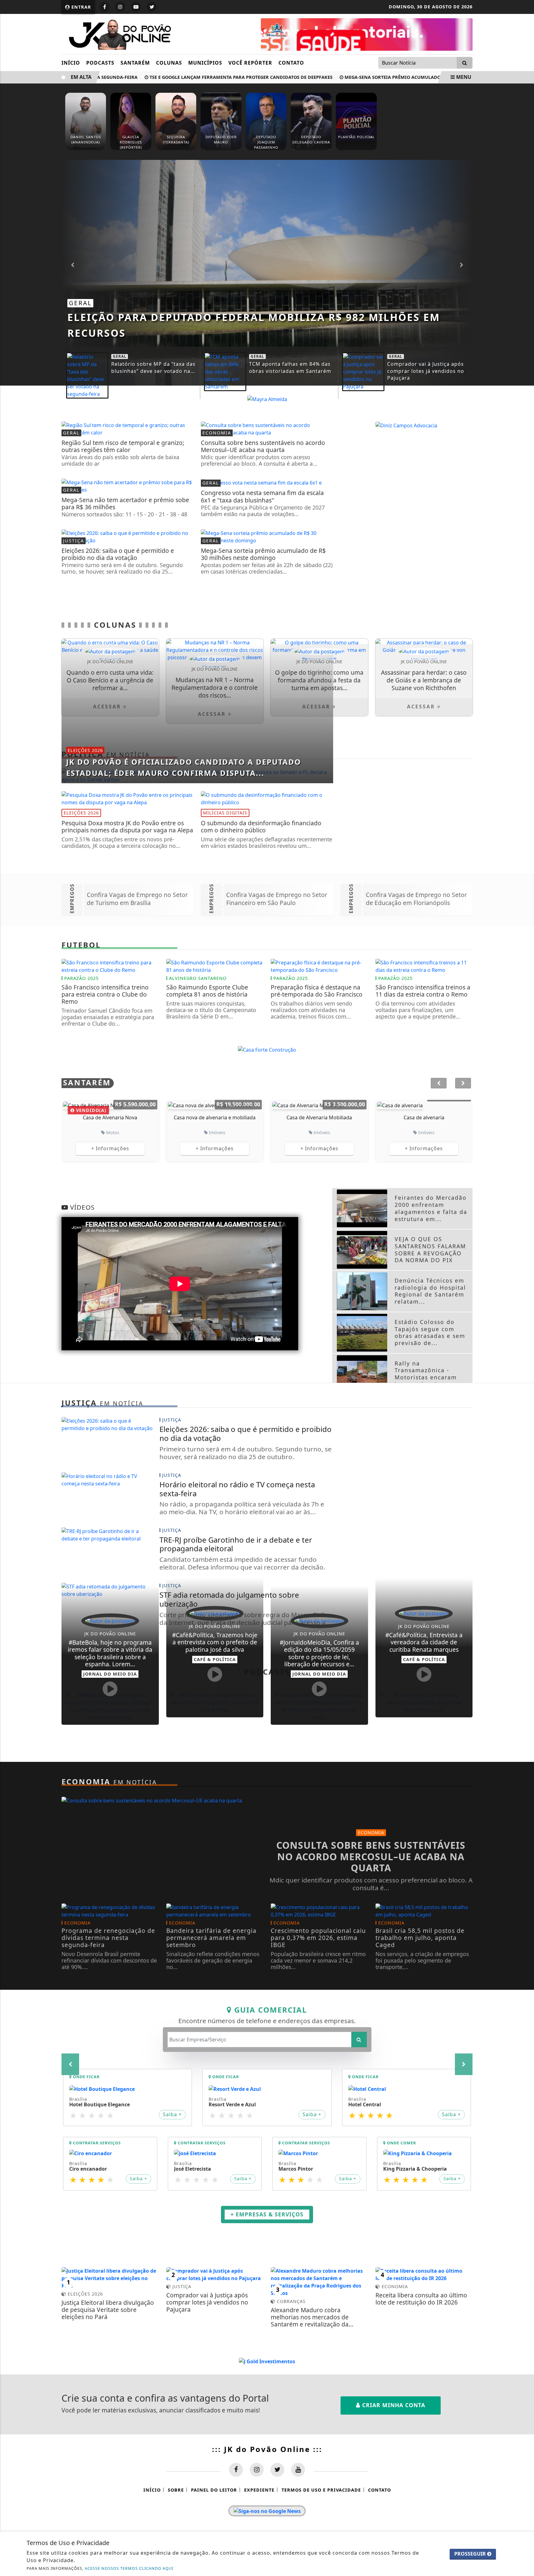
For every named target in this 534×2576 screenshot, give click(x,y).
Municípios (205, 63)
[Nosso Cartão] (367, 34)
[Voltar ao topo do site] (525, 1546)
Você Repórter (250, 63)
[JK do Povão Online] (118, 33)
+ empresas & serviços (267, 2255)
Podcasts (100, 63)
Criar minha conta (393, 2475)
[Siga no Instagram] (120, 7)
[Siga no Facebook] (104, 7)
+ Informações (110, 1148)
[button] (462, 265)
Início (71, 63)
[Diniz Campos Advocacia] (406, 425)
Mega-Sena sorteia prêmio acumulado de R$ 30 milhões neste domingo (392, 77)
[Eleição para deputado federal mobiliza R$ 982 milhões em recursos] (267, 272)
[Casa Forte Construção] (267, 1049)
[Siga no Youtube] (136, 7)
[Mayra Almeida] (267, 399)
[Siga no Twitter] (152, 7)
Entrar (81, 7)
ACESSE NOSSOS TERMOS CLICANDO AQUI (129, 2568)
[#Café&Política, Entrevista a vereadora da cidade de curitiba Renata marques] (424, 1702)
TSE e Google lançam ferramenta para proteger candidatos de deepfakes (200, 77)
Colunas (169, 63)
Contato (291, 63)
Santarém (135, 63)
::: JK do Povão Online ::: (267, 2518)
